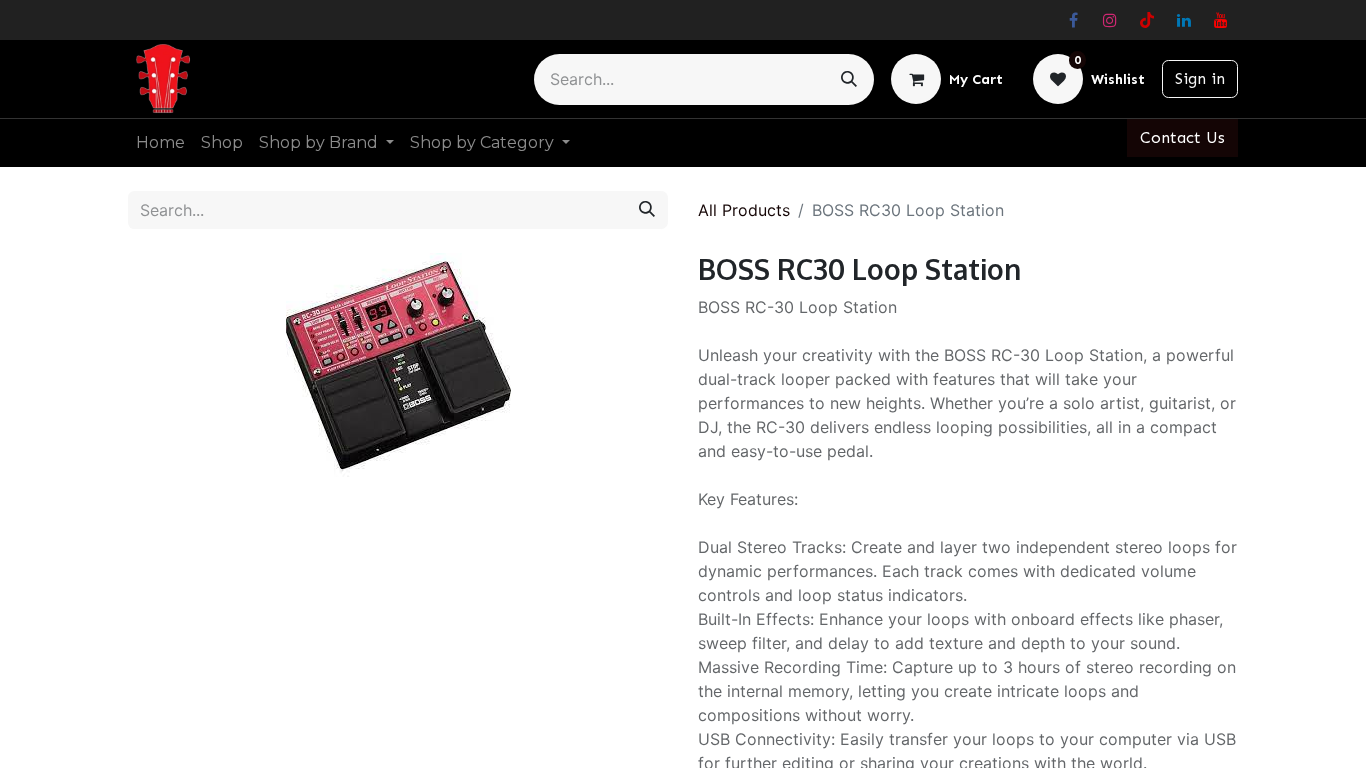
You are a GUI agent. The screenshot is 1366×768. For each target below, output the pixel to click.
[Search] (849, 79)
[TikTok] (1147, 20)
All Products (744, 210)
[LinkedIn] (1184, 20)
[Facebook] (1073, 20)
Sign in (1200, 78)
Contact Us (1182, 137)
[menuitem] (160, 143)
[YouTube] (1221, 20)
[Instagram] (1110, 20)
